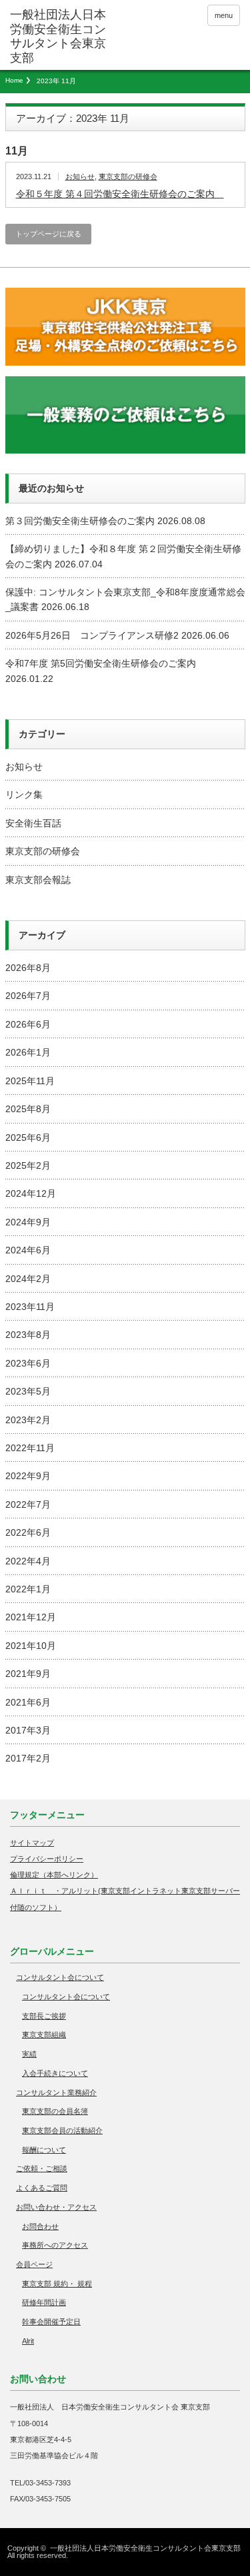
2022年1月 (28, 1589)
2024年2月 (28, 1279)
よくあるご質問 (42, 2188)
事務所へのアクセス (55, 2245)
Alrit (28, 2341)
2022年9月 (28, 1476)
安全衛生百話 (33, 823)
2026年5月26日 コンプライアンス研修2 (92, 635)
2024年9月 (28, 1222)
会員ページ (34, 2264)
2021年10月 (31, 1646)
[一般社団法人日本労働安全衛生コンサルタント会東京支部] (60, 37)
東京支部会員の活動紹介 (62, 2130)
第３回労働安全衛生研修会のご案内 (80, 521)
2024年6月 (28, 1250)
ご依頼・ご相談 (42, 2168)
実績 (29, 2054)
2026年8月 (28, 968)
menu (224, 15)
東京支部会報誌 (38, 880)
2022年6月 (28, 1532)
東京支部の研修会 (128, 176)
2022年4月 (28, 1561)
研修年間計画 (44, 2302)
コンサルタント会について (60, 1977)
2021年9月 (28, 1674)
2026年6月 (28, 1024)
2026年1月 (28, 1052)
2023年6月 (28, 1363)
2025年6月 (28, 1137)
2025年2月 (28, 1165)
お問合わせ (40, 2226)
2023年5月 (28, 1391)
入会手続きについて (55, 2073)
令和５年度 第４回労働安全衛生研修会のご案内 (120, 194)
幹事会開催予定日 (51, 2322)
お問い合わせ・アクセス (56, 2207)
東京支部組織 (44, 2035)
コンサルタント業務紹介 (56, 2093)
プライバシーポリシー (47, 1859)
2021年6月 (28, 1702)
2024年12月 (31, 1193)
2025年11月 (30, 1081)
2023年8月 (28, 1335)
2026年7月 (28, 996)
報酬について (44, 2150)
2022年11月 (30, 1448)
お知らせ (80, 176)
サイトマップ (32, 1843)
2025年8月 (28, 1109)
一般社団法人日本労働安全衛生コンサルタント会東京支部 (145, 2548)
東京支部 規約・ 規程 (57, 2284)
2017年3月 (28, 1730)
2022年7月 (28, 1504)
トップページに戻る (48, 234)
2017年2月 (28, 1758)
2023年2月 (28, 1420)
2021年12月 (31, 1617)
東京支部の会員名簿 (55, 2111)
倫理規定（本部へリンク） (54, 1875)
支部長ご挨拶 (44, 2016)
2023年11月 (30, 1307)
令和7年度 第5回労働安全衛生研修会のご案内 (101, 663)
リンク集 (24, 795)
